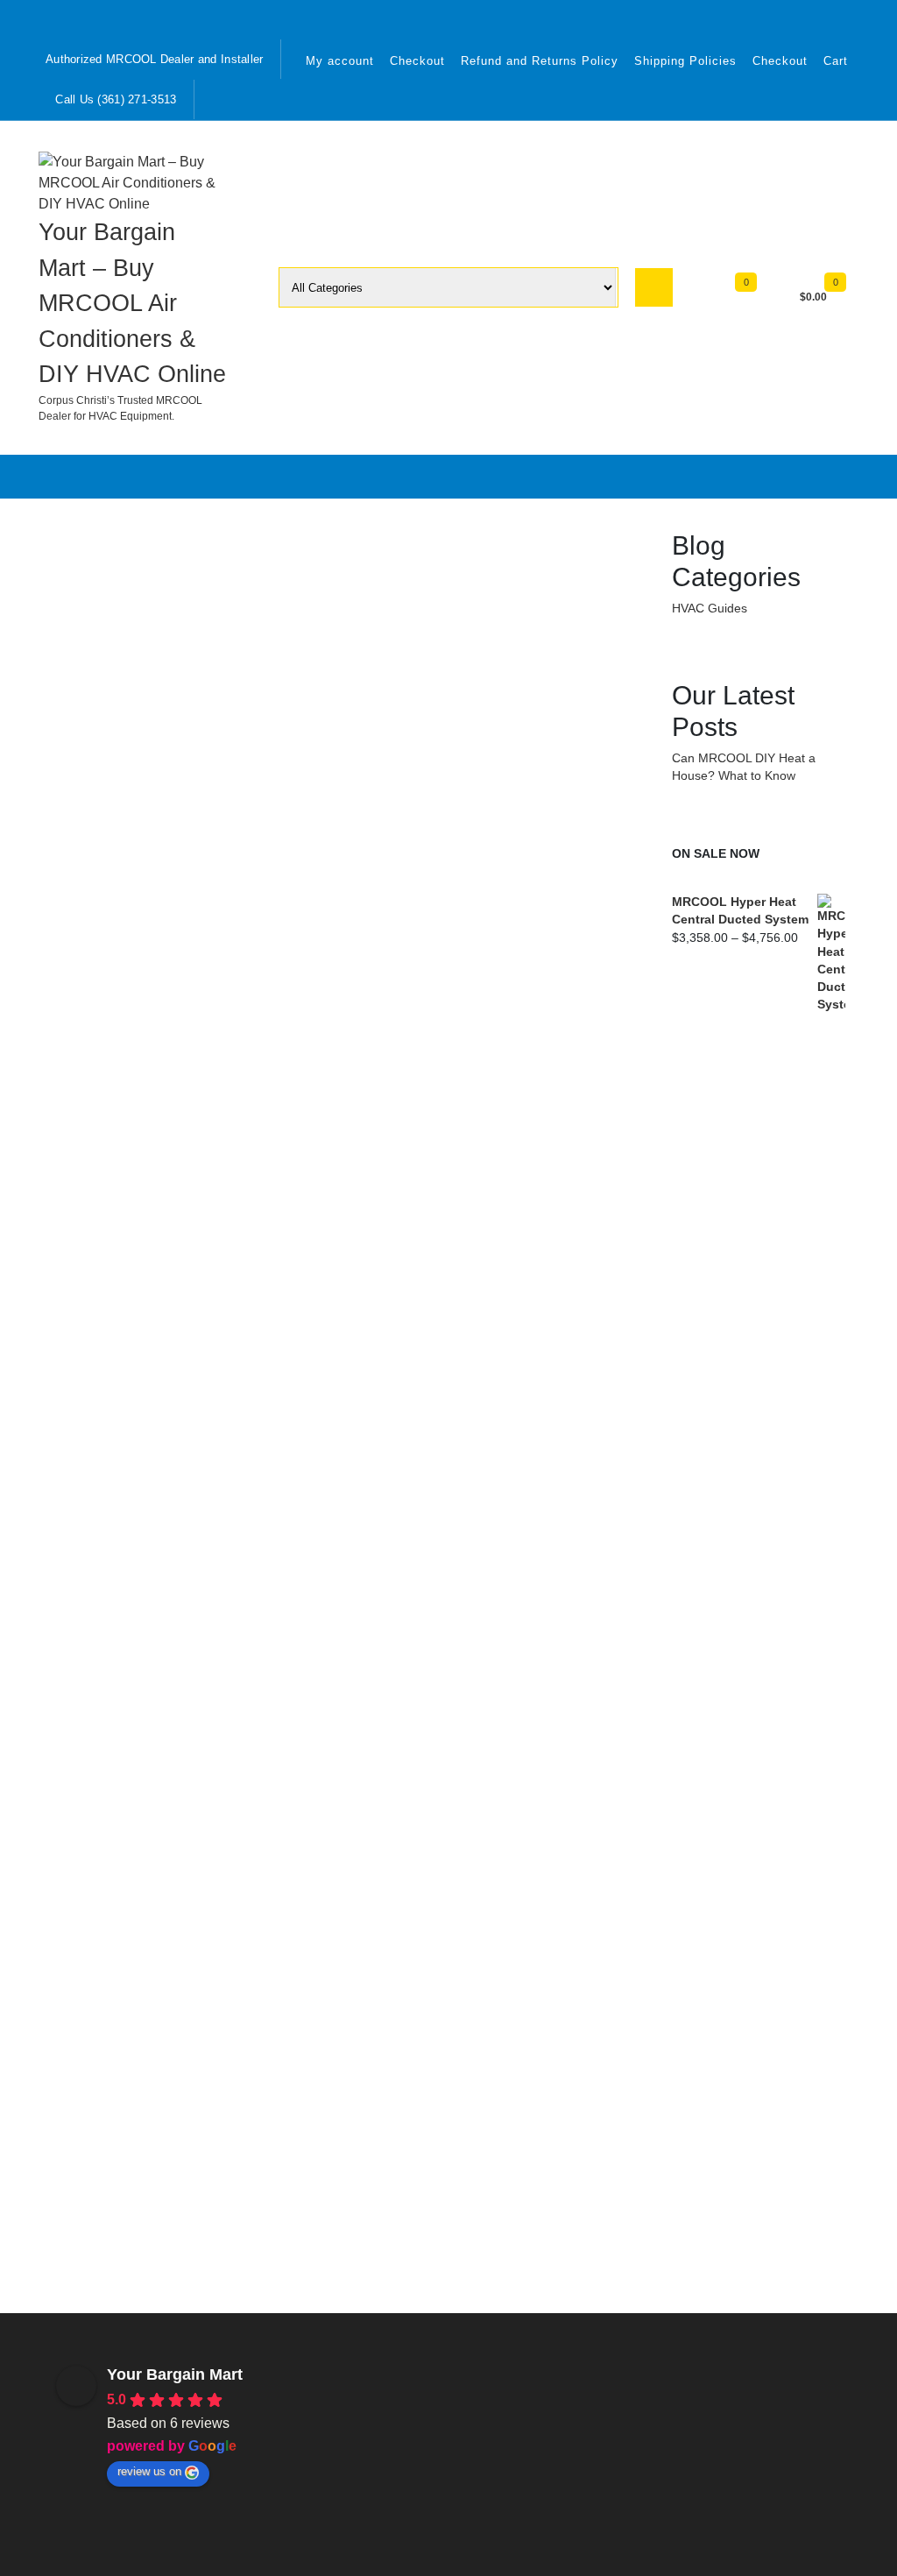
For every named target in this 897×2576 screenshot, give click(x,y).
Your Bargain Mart (175, 2374)
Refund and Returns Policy (540, 61)
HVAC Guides (710, 609)
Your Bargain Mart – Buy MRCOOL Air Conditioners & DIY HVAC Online (132, 303)
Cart (836, 61)
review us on (149, 2471)
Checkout (417, 61)
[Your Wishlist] (762, 294)
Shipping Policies (685, 61)
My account (340, 61)
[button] (172, 2426)
